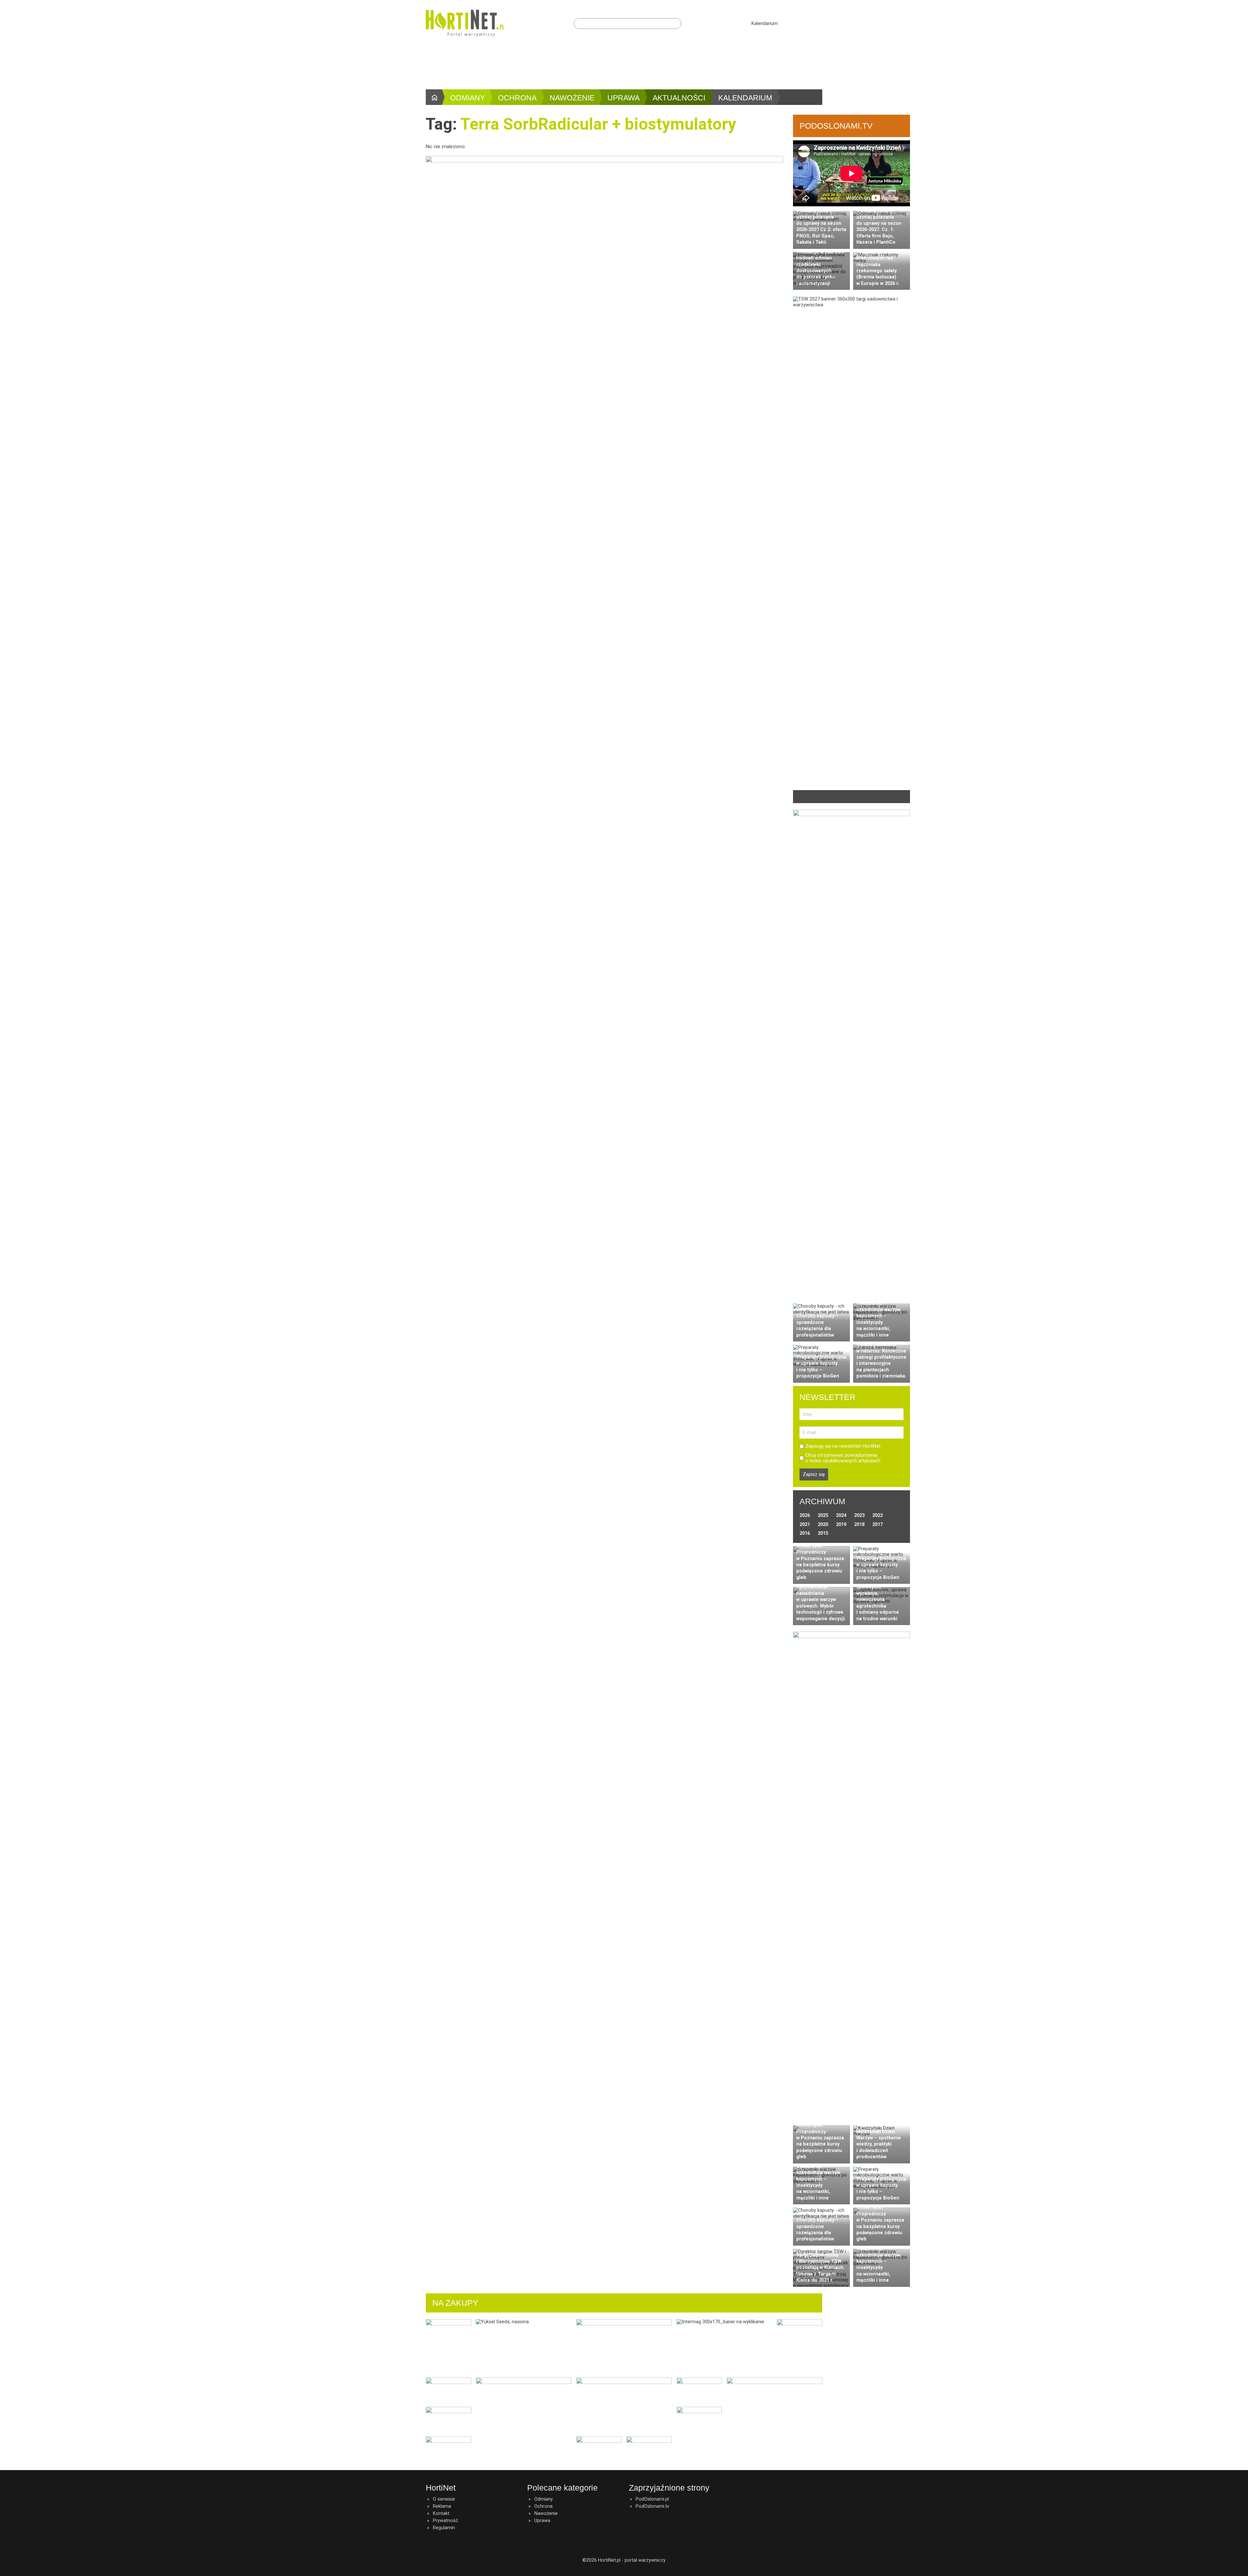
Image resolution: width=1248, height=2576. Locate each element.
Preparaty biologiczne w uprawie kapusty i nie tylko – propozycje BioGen (821, 1366)
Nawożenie (572, 98)
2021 (805, 1524)
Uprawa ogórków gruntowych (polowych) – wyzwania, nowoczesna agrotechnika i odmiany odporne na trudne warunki (878, 1596)
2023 (859, 1515)
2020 (823, 1524)
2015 (823, 1533)
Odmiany (468, 98)
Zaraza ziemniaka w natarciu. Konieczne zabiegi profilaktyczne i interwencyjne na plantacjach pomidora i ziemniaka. (881, 1360)
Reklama (442, 2506)
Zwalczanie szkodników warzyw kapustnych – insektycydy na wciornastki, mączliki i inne (878, 1319)
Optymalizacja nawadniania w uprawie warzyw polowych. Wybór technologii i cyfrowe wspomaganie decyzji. (821, 1602)
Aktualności (679, 98)
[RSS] (818, 23)
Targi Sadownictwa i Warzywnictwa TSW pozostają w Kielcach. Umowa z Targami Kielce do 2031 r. (820, 2268)
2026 (805, 1515)
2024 (841, 1515)
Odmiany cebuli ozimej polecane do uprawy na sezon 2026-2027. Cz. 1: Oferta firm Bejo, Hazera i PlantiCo (879, 226)
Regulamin (444, 2528)
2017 (877, 1524)
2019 (841, 1524)
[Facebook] (794, 23)
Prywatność (446, 2520)
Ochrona (517, 98)
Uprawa (624, 98)
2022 (877, 1515)
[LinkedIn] (806, 23)
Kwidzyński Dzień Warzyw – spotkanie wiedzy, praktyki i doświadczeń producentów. (879, 2144)
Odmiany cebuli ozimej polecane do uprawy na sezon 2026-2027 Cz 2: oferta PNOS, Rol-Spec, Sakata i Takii (821, 226)
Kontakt (441, 2513)
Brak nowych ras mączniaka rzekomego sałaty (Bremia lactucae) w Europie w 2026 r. (878, 271)
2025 (823, 1515)
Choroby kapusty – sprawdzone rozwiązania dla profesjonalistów (817, 1325)
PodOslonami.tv (652, 2506)
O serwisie (444, 2499)
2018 (859, 1524)
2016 (805, 1533)
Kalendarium (765, 23)
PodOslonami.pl (652, 2499)
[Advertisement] (624, 65)
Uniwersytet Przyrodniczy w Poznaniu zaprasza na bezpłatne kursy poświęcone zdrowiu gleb (820, 1562)
